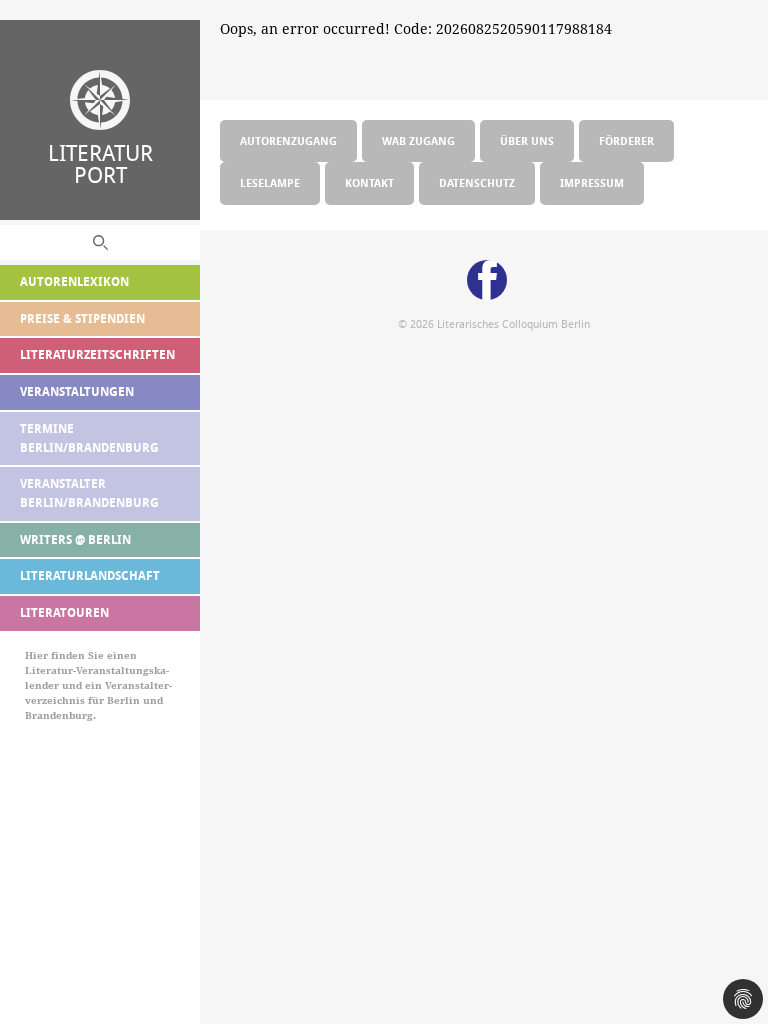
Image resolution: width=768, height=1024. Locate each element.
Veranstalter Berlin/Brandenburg (89, 493)
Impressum (592, 182)
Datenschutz (477, 182)
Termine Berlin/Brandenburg (89, 438)
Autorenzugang (288, 140)
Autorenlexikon (74, 281)
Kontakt (369, 182)
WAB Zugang (418, 140)
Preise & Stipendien (82, 318)
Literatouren (64, 612)
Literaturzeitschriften (97, 354)
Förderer (626, 140)
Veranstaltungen (77, 391)
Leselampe (270, 182)
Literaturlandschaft (90, 575)
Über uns (527, 140)
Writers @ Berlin (75, 539)
